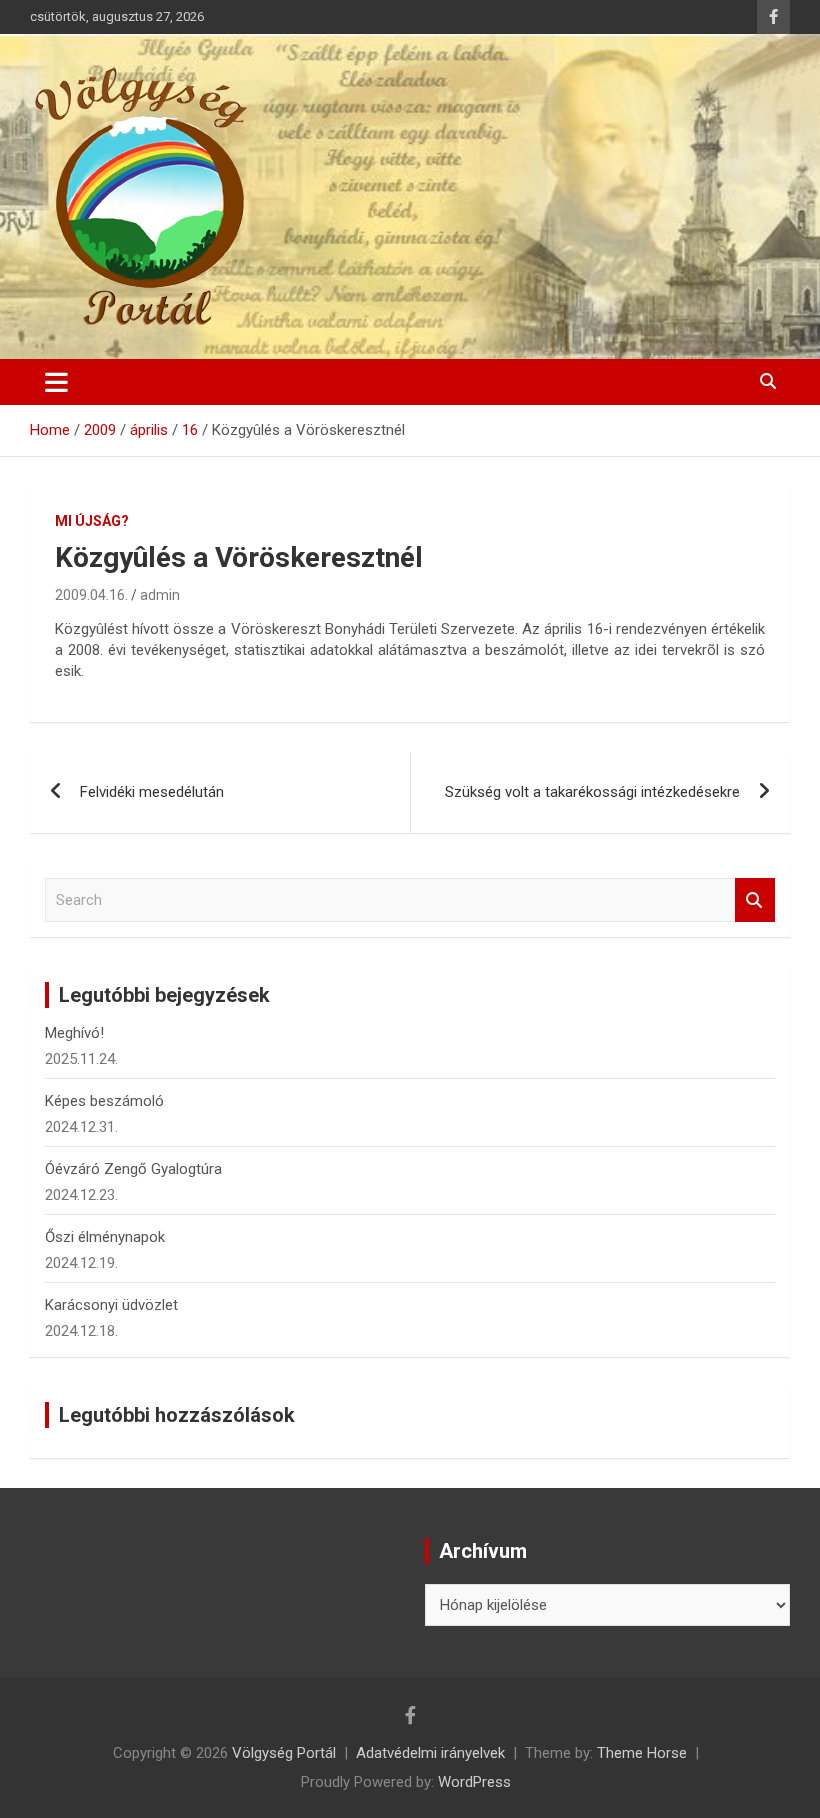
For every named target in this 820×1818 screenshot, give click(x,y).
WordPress (474, 1782)
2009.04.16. (91, 595)
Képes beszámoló (104, 1101)
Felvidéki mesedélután (152, 792)
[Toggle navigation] (56, 382)
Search (755, 900)
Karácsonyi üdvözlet (111, 1305)
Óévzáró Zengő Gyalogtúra (133, 1169)
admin (160, 595)
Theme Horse (642, 1753)
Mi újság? (92, 521)
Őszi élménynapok (105, 1237)
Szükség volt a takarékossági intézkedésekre (592, 792)
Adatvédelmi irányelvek (430, 1753)
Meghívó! (74, 1033)
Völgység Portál (284, 1753)
